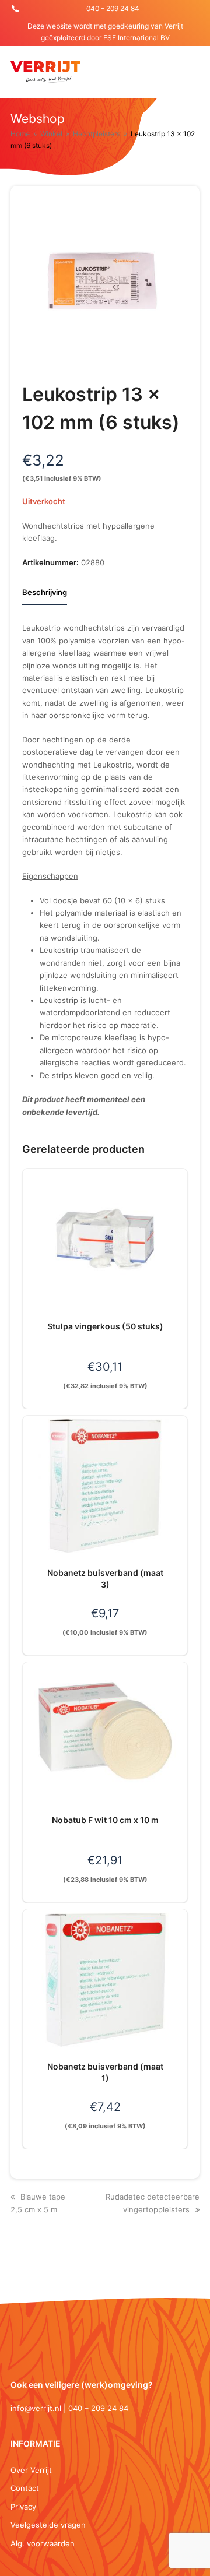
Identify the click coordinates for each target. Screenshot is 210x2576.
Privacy (23, 2507)
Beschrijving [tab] (45, 592)
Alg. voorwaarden (43, 2543)
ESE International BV (136, 38)
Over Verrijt (31, 2470)
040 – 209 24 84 (113, 8)
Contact (25, 2488)
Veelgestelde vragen (48, 2525)
